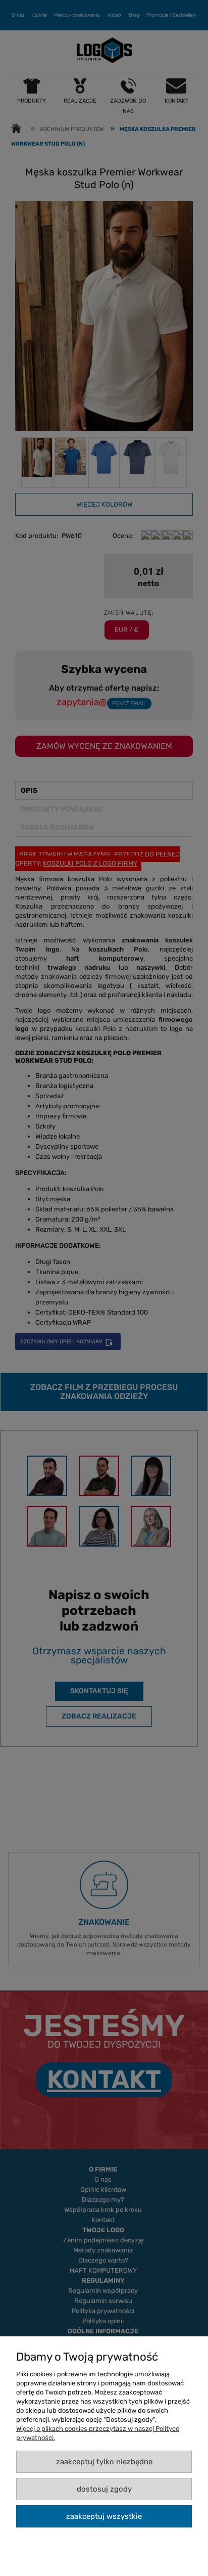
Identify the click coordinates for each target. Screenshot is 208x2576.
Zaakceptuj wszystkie (104, 2516)
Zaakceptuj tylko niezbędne (104, 2462)
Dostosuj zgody (104, 2489)
